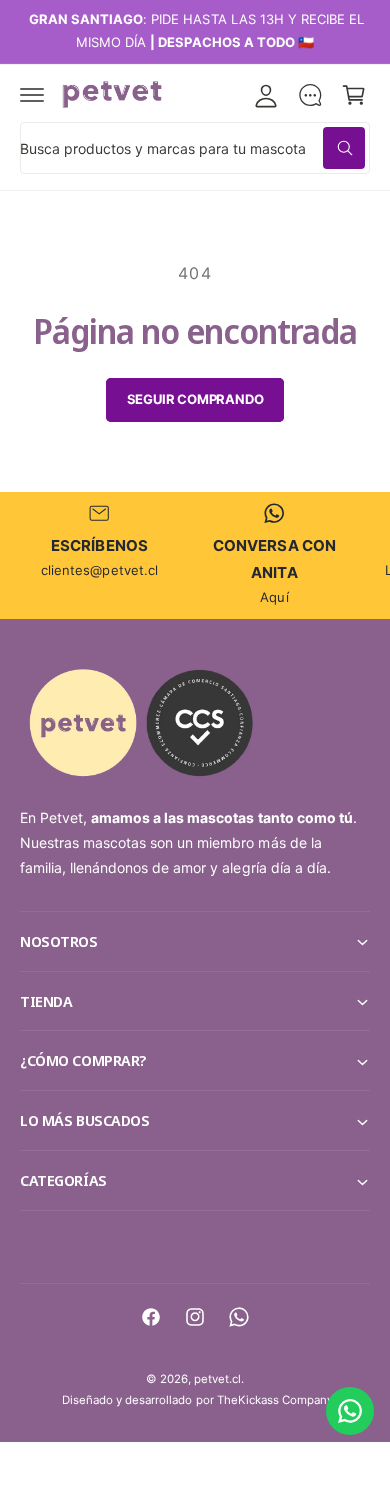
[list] (195, 555)
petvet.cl (217, 1379)
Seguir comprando (195, 399)
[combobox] (195, 148)
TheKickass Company (275, 1400)
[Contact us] (350, 1411)
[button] (32, 95)
